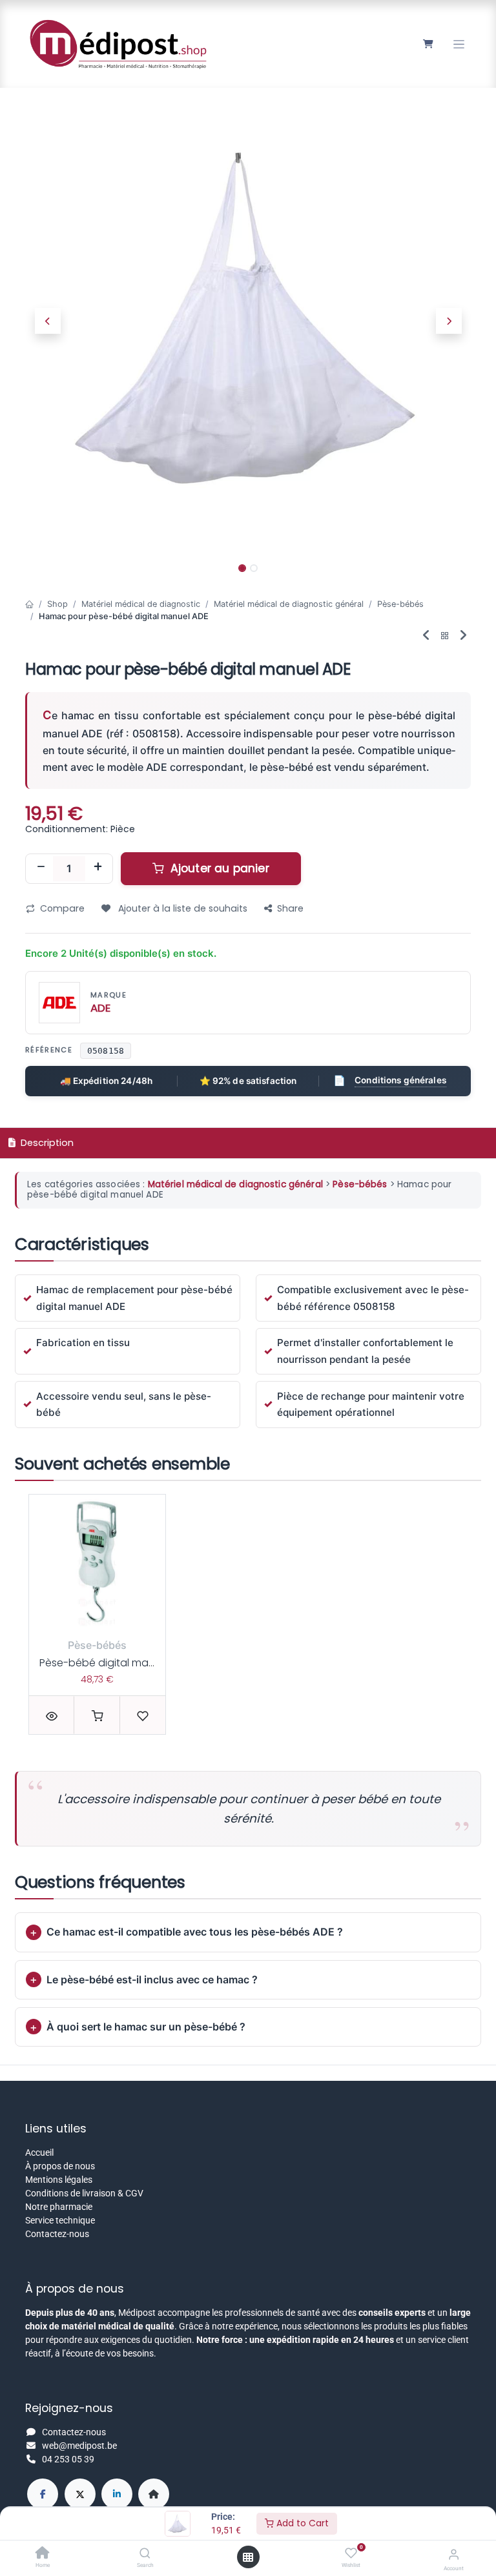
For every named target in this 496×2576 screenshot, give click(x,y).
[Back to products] (445, 636)
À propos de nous (60, 2166)
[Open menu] (248, 2557)
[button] (47, 321)
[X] (80, 2494)
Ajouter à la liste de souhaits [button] (181, 908)
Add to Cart (301, 2523)
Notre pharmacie (59, 2207)
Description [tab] (46, 1143)
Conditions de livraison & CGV (84, 2193)
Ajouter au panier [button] (218, 868)
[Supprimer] (41, 868)
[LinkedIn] (117, 2494)
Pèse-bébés (400, 604)
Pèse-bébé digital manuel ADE (115, 1663)
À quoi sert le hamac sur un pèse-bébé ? (146, 2027)
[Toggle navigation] (459, 44)
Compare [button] (62, 908)
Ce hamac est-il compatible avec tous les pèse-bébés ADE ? (195, 1932)
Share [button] (290, 908)
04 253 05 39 (68, 2459)
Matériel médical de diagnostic (141, 604)
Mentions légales (59, 2180)
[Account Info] (454, 2554)
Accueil (39, 2152)
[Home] (43, 2554)
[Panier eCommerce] (428, 44)
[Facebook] (43, 2494)
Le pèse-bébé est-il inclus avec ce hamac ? (152, 1979)
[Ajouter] (98, 868)
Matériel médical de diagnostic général (289, 604)
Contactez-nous (57, 2234)
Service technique (60, 2220)
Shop (57, 604)
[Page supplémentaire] (154, 2494)
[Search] (145, 2554)
